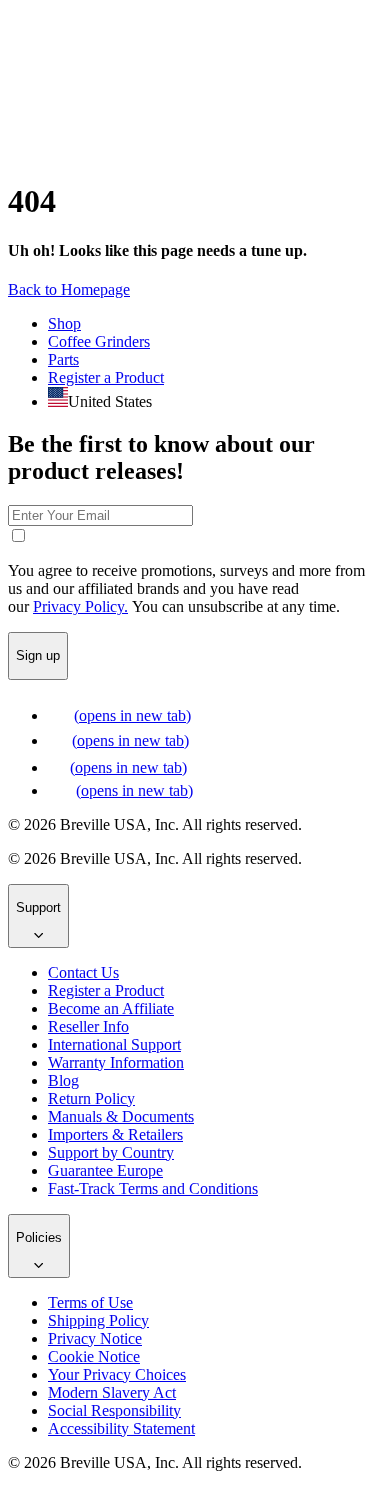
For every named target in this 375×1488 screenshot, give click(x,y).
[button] (69, 289)
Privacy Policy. (80, 606)
